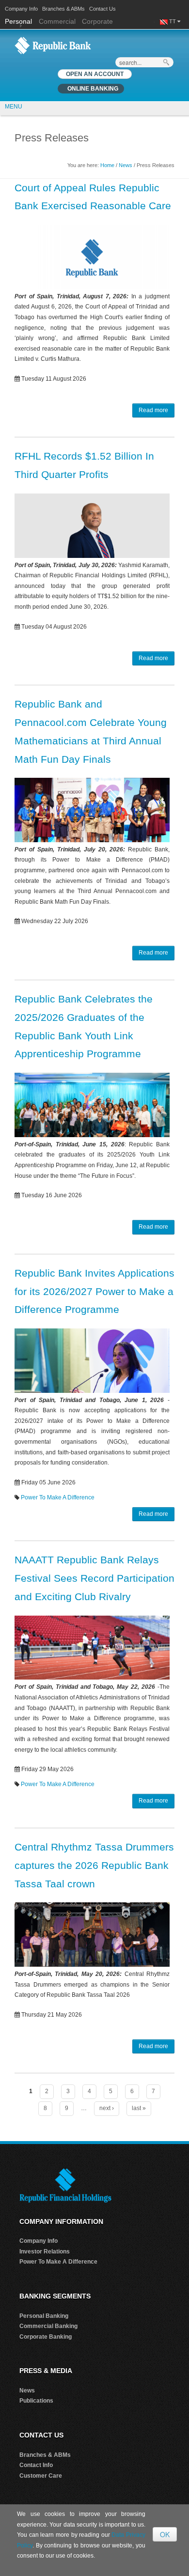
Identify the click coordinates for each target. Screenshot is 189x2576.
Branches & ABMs (63, 9)
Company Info (21, 9)
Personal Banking (44, 2316)
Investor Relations (45, 2252)
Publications (36, 2401)
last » (139, 2108)
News (126, 165)
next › (107, 2108)
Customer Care (41, 2476)
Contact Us (102, 9)
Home (107, 165)
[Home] (53, 45)
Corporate (97, 21)
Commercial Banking (48, 2326)
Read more (153, 410)
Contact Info (36, 2465)
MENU (14, 107)
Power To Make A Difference (58, 1497)
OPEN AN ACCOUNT (95, 74)
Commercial (57, 21)
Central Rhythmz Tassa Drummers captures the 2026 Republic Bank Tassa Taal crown (94, 1865)
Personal (19, 21)
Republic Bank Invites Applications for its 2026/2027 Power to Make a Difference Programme (94, 1291)
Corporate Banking (46, 2337)
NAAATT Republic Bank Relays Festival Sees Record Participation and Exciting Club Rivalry (94, 1578)
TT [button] (173, 21)
